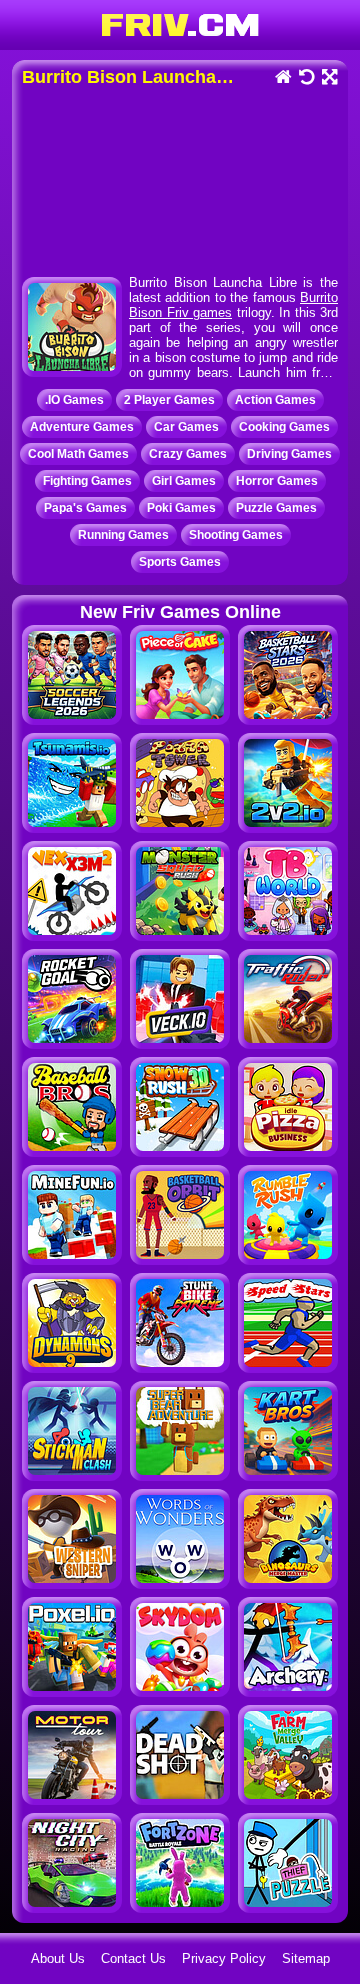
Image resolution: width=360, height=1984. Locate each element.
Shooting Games (236, 535)
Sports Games (180, 562)
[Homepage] (282, 78)
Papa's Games (85, 508)
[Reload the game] (305, 78)
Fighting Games (87, 481)
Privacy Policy (224, 1958)
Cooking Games (284, 427)
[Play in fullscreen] (328, 78)
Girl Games (184, 481)
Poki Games (181, 508)
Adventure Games (82, 427)
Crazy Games (188, 454)
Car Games (186, 427)
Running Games (123, 535)
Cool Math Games (78, 454)
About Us (58, 1958)
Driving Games (289, 454)
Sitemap (306, 1958)
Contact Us (133, 1958)
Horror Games (277, 481)
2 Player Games (169, 400)
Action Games (275, 400)
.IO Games (74, 400)
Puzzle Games (276, 508)
